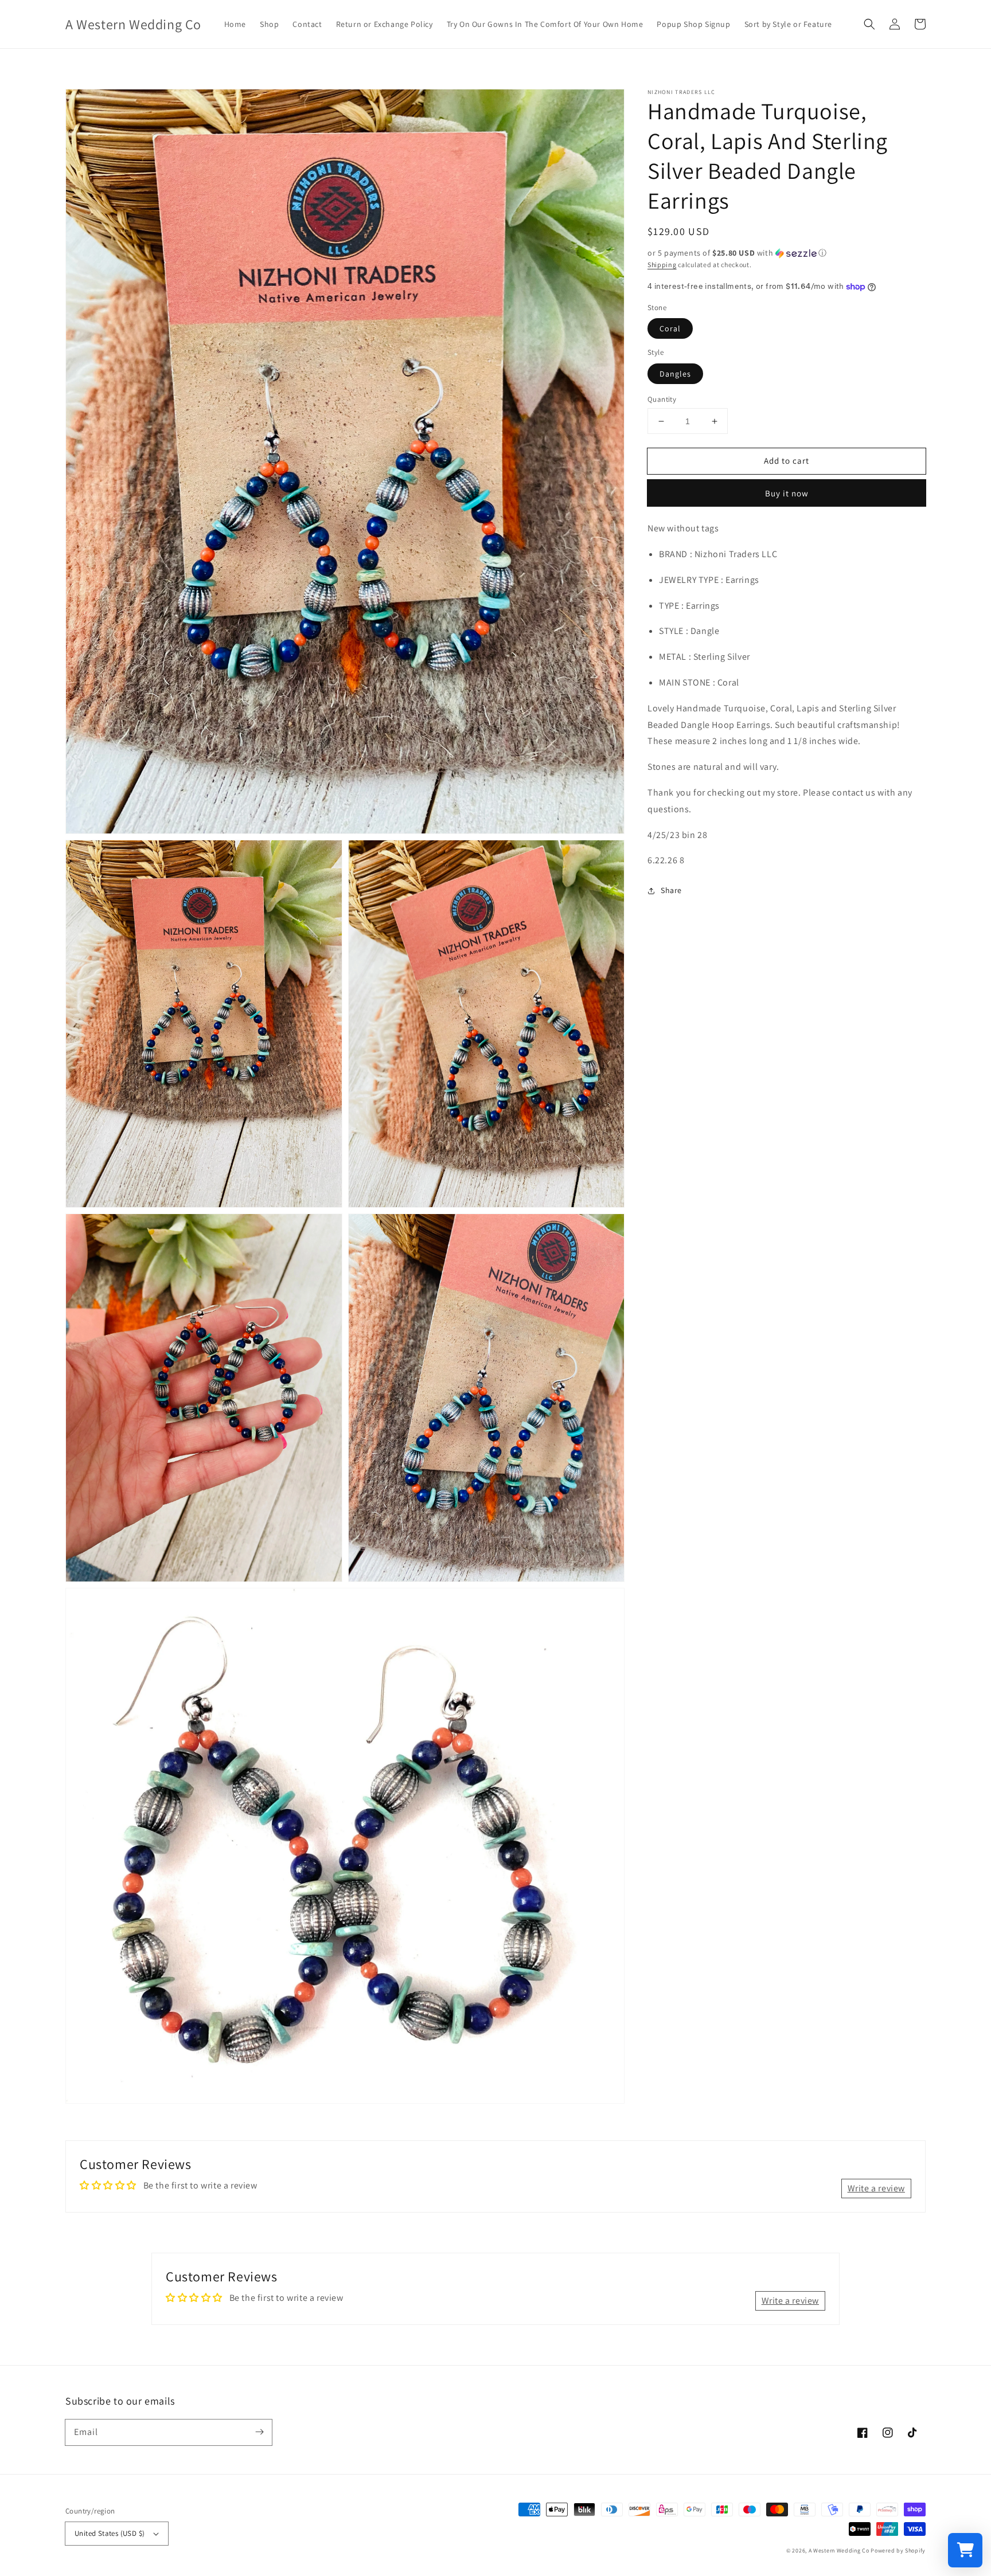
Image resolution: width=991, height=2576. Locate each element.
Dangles (675, 374)
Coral (670, 328)
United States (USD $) (110, 2533)
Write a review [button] (876, 2188)
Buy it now (787, 493)
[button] (869, 24)
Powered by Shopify (898, 2550)
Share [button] (671, 890)
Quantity (662, 399)
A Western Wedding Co (839, 2550)
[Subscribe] (259, 2432)
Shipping (662, 265)
